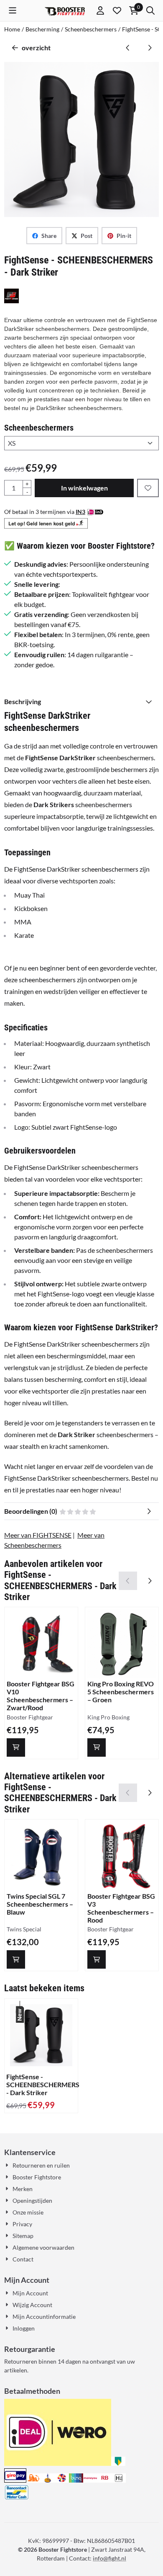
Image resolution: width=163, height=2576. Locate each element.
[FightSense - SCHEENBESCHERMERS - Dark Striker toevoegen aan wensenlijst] (148, 488)
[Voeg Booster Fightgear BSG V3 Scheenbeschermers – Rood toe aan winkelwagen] (97, 1959)
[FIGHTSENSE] (11, 301)
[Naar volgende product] (150, 48)
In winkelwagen (84, 488)
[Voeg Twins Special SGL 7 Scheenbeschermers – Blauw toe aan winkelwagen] (16, 1959)
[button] (13, 10)
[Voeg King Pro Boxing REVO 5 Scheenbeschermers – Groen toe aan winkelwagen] (97, 1747)
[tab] (81, 702)
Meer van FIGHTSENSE (38, 1535)
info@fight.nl (110, 2558)
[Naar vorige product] (128, 48)
